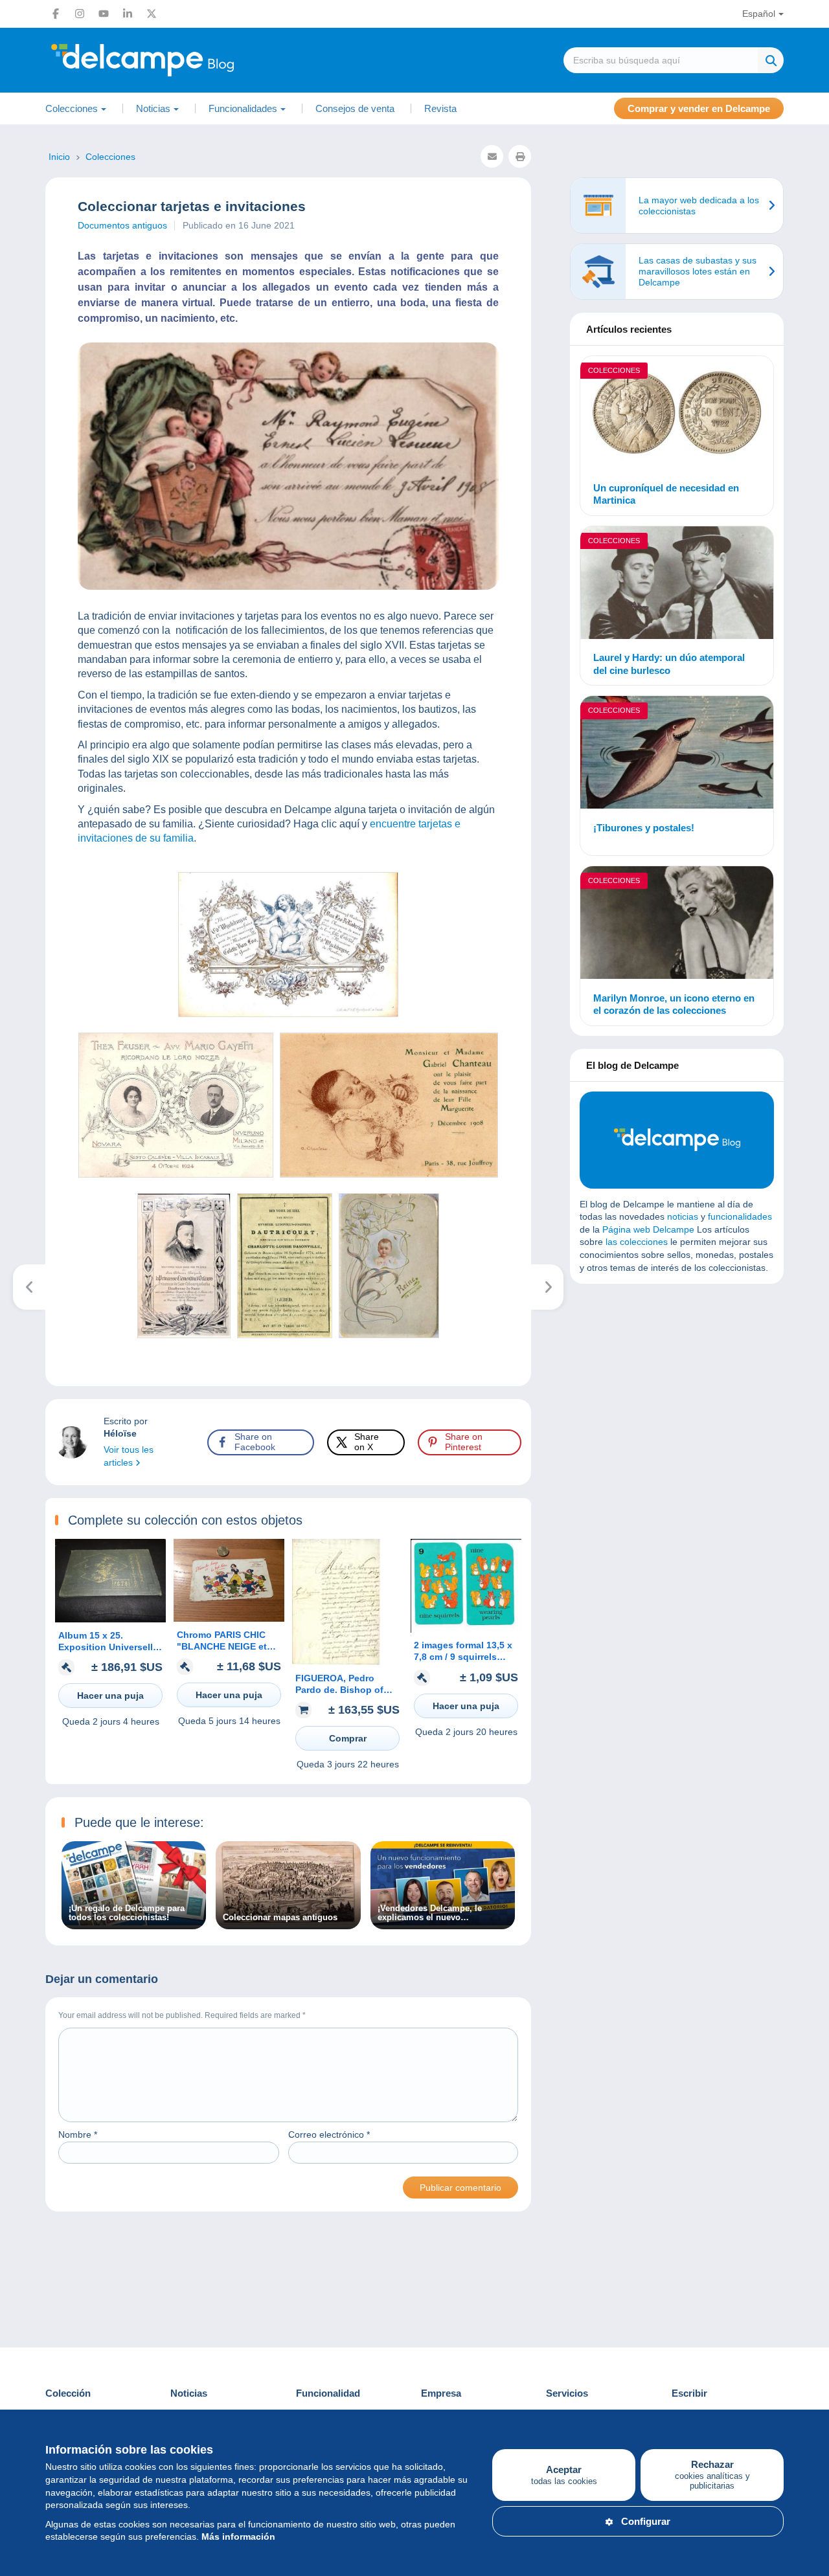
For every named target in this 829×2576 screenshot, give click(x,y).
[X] (152, 14)
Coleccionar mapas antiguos (280, 1918)
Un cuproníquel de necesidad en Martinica (666, 494)
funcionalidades (740, 1216)
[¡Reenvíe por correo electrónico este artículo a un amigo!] (492, 156)
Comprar (348, 1738)
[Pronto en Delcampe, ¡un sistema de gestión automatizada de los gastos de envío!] (548, 1287)
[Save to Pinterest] (21, 977)
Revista (440, 108)
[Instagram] (80, 14)
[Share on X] (21, 946)
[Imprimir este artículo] (520, 156)
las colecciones (637, 1242)
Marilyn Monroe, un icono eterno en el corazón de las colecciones (674, 1004)
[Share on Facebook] (21, 915)
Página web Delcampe (648, 1229)
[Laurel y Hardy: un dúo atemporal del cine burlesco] (677, 585)
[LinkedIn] (128, 14)
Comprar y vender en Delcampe (699, 108)
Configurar (646, 2521)
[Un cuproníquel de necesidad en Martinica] (677, 414)
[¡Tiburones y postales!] (677, 754)
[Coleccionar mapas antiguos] (288, 1922)
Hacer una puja (110, 1696)
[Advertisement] (677, 1387)
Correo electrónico (329, 2134)
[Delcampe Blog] (172, 60)
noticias (683, 1216)
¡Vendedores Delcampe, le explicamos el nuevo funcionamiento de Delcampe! (437, 1913)
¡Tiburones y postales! (644, 828)
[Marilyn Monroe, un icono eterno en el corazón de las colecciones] (677, 924)
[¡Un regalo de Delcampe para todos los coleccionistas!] (134, 1922)
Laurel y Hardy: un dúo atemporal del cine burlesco (669, 664)
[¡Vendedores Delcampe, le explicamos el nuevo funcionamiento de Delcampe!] (443, 1922)
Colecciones (614, 370)
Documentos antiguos (122, 225)
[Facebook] (56, 14)
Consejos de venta (355, 108)
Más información (238, 2537)
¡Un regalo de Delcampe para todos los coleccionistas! (127, 1913)
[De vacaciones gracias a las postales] (29, 1287)
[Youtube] (104, 14)
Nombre (78, 2134)
